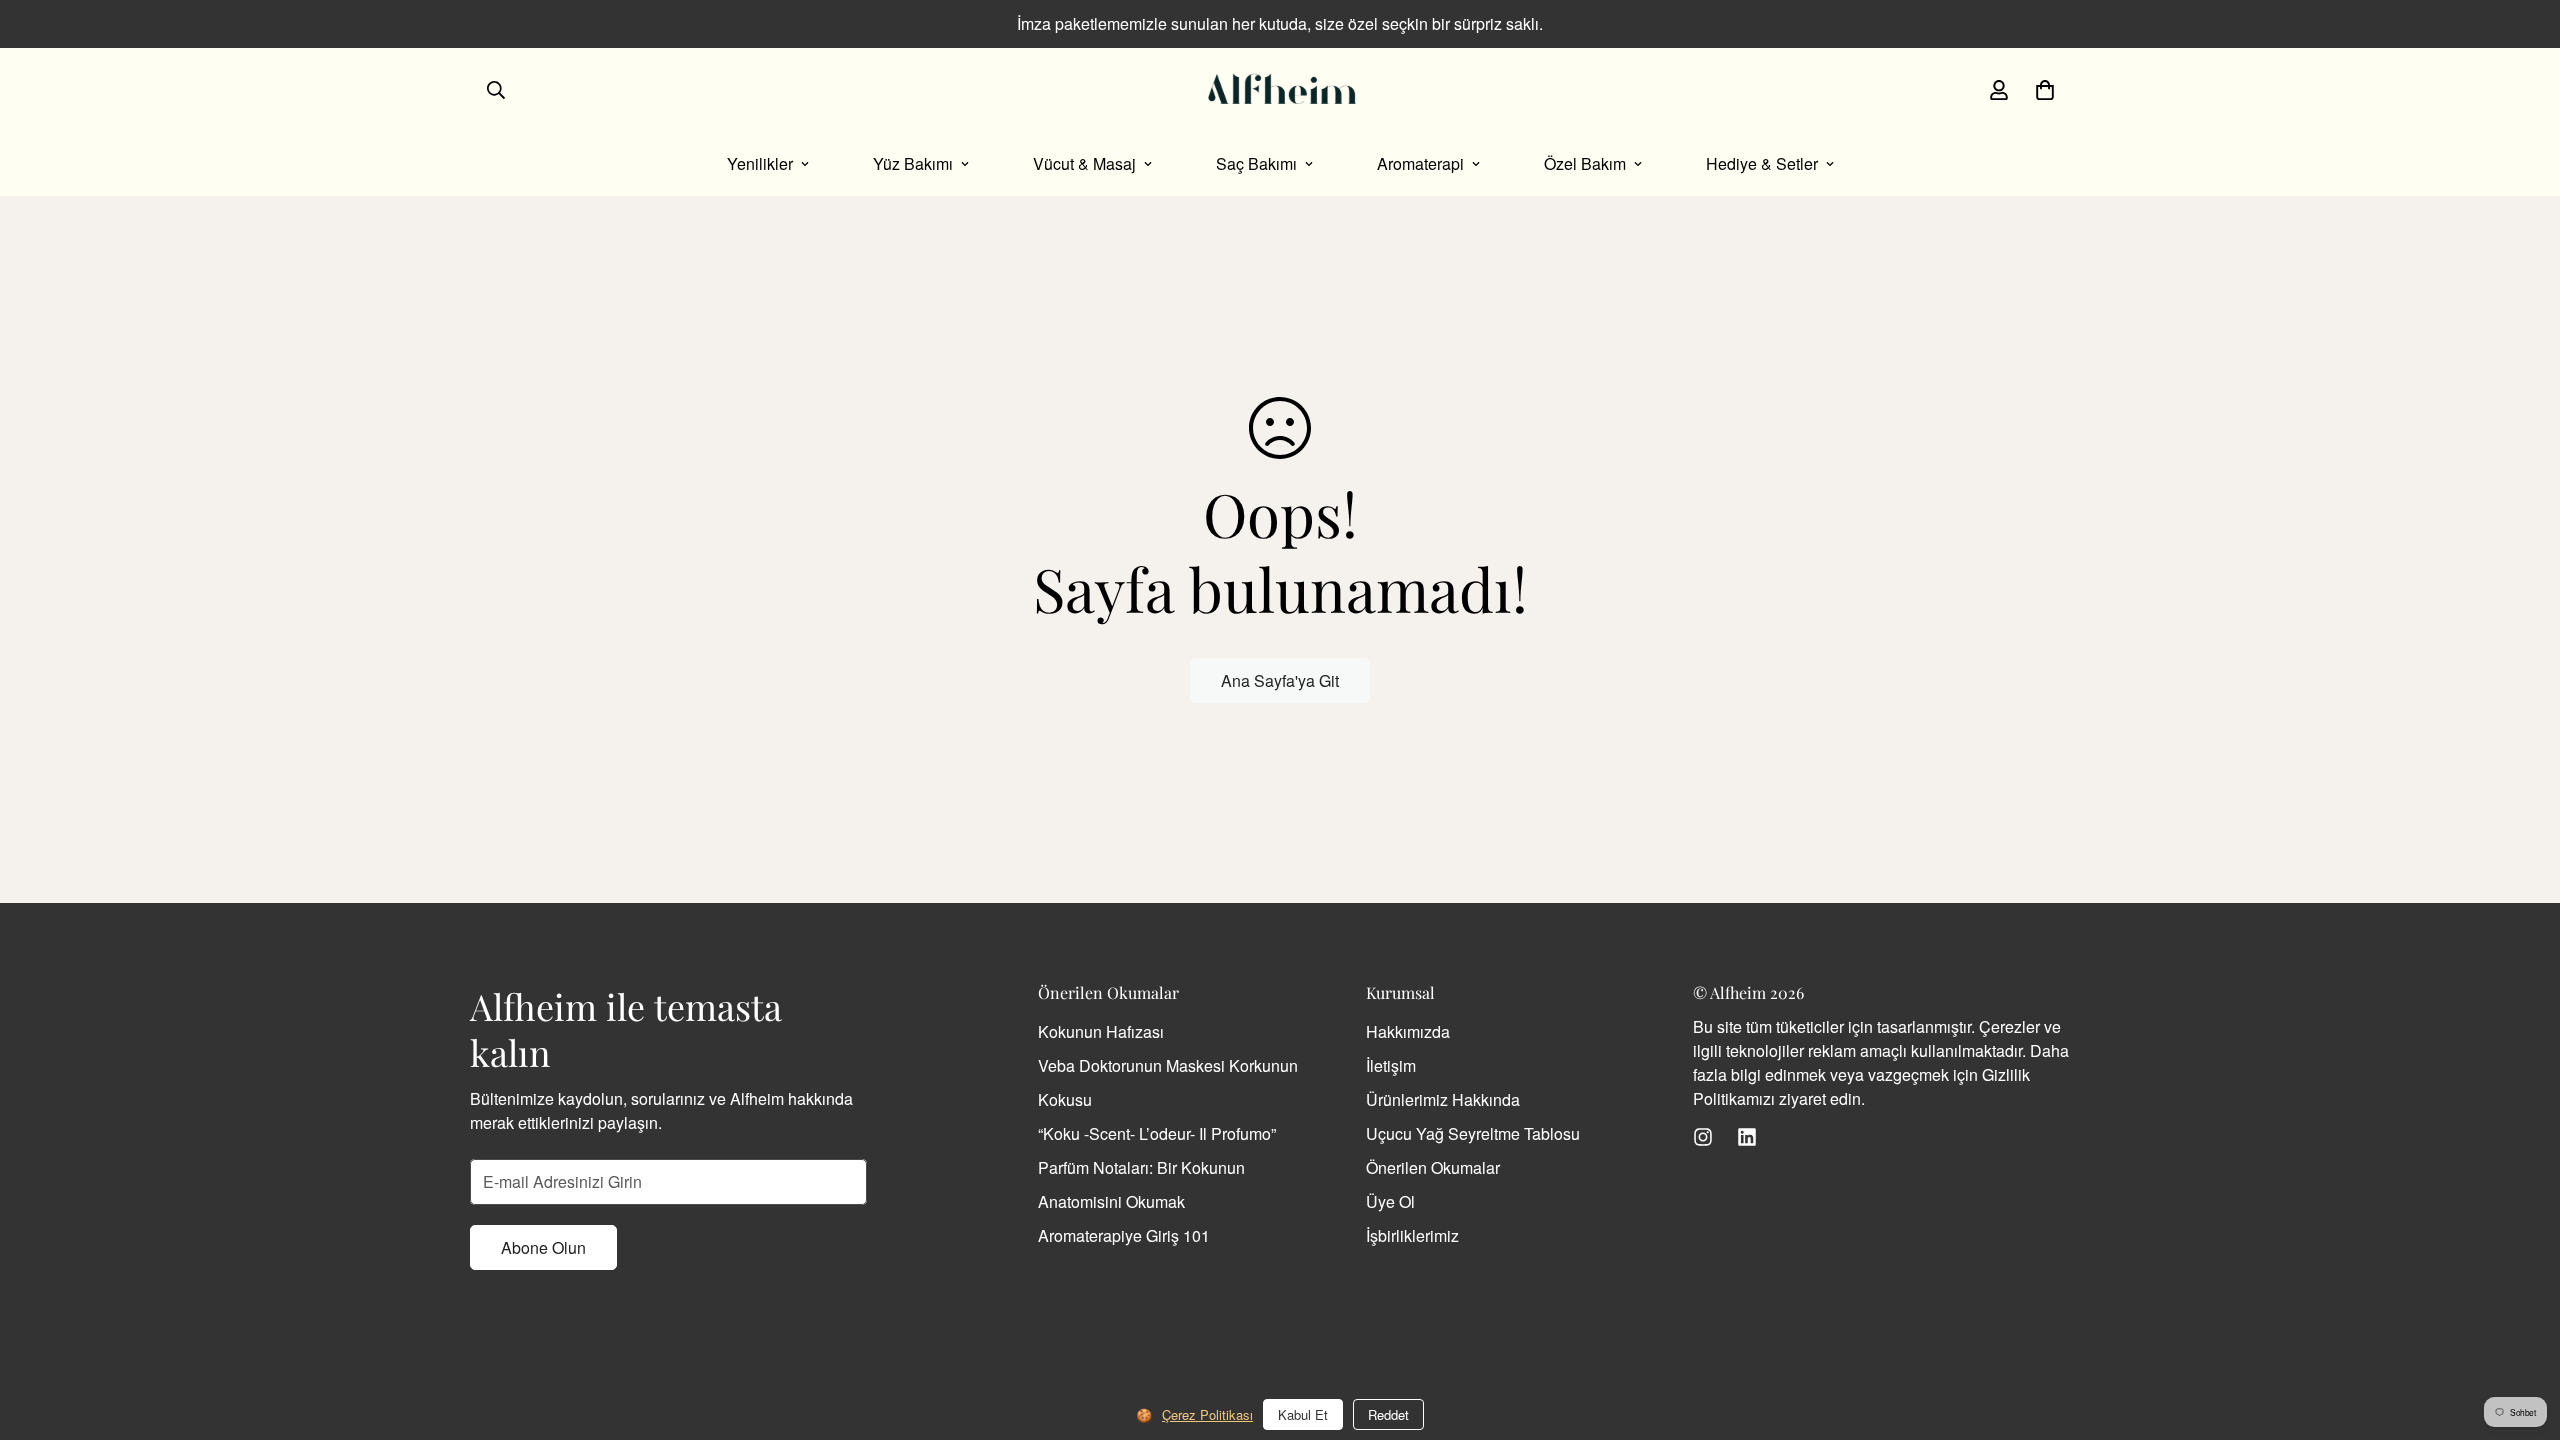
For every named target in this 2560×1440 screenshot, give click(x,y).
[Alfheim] (1280, 90)
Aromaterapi (1420, 163)
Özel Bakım (1585, 163)
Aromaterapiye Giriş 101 (1124, 1235)
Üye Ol (1390, 1201)
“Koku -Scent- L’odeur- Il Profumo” (1157, 1133)
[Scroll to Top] (2521, 1331)
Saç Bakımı (1256, 163)
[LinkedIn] (1747, 1137)
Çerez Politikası (1207, 1414)
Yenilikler (760, 163)
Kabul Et (1303, 1414)
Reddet (1388, 1414)
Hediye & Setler (1762, 163)
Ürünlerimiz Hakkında (1443, 1099)
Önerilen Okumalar (1433, 1167)
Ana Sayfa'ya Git (1280, 680)
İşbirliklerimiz (1412, 1235)
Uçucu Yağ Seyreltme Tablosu (1473, 1133)
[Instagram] (1703, 1137)
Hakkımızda (1408, 1031)
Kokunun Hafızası (1101, 1031)
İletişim (1391, 1065)
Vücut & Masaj (1084, 163)
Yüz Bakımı (913, 163)
